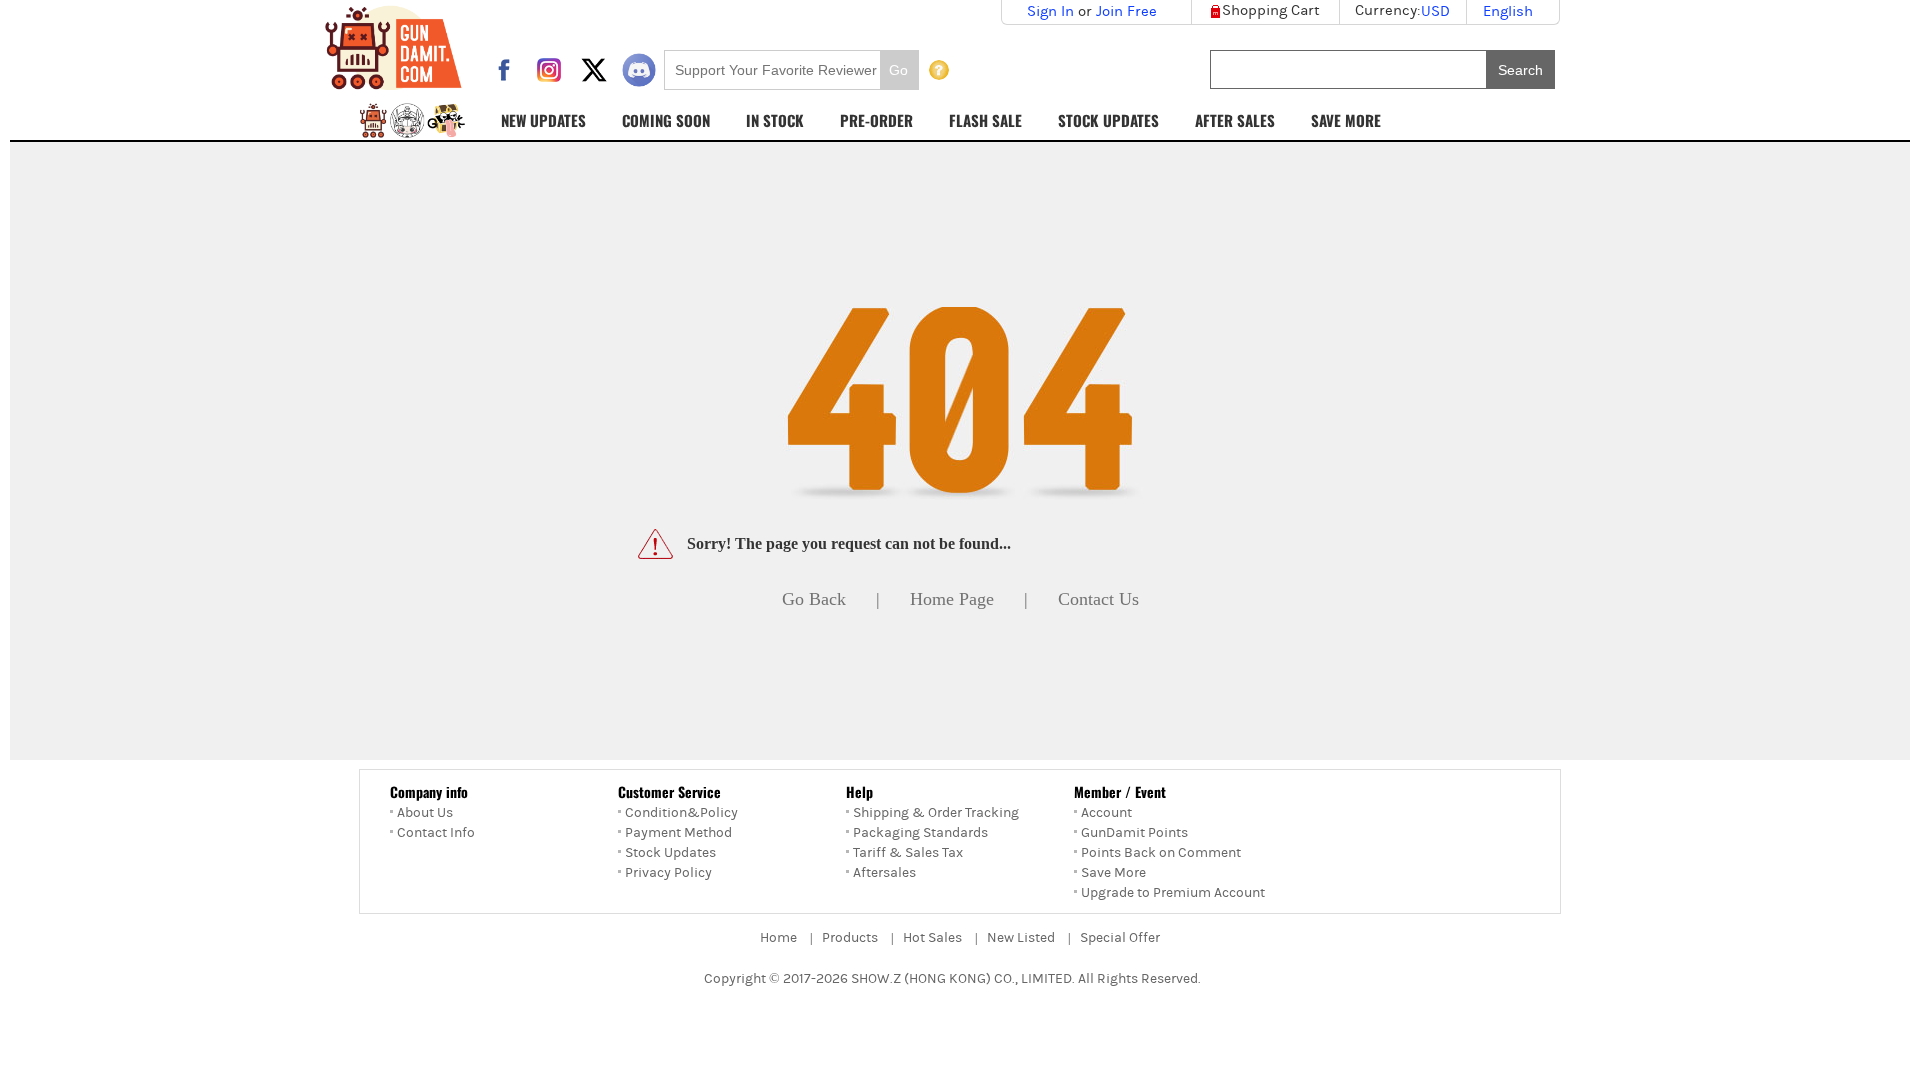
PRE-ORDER (876, 120)
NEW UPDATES (543, 120)
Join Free (1126, 11)
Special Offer (1120, 938)
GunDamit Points (1134, 833)
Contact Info (436, 833)
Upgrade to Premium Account (1173, 893)
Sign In (1050, 11)
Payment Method (678, 833)
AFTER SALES (1235, 120)
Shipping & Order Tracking (936, 813)
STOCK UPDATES (1108, 120)
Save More (1113, 873)
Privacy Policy (668, 873)
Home (778, 938)
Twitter (594, 70)
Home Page (952, 599)
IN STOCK (775, 120)
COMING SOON (666, 120)
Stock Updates (670, 853)
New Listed (1021, 938)
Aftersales (884, 873)
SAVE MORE (1346, 120)
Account (1106, 813)
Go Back (814, 599)
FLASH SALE (985, 120)
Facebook (504, 70)
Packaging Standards (920, 833)
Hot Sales (932, 938)
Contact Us (1098, 599)
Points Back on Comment (1161, 853)
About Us (425, 813)
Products (850, 938)
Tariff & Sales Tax (908, 853)
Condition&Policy (681, 813)
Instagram (549, 70)
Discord (639, 70)
